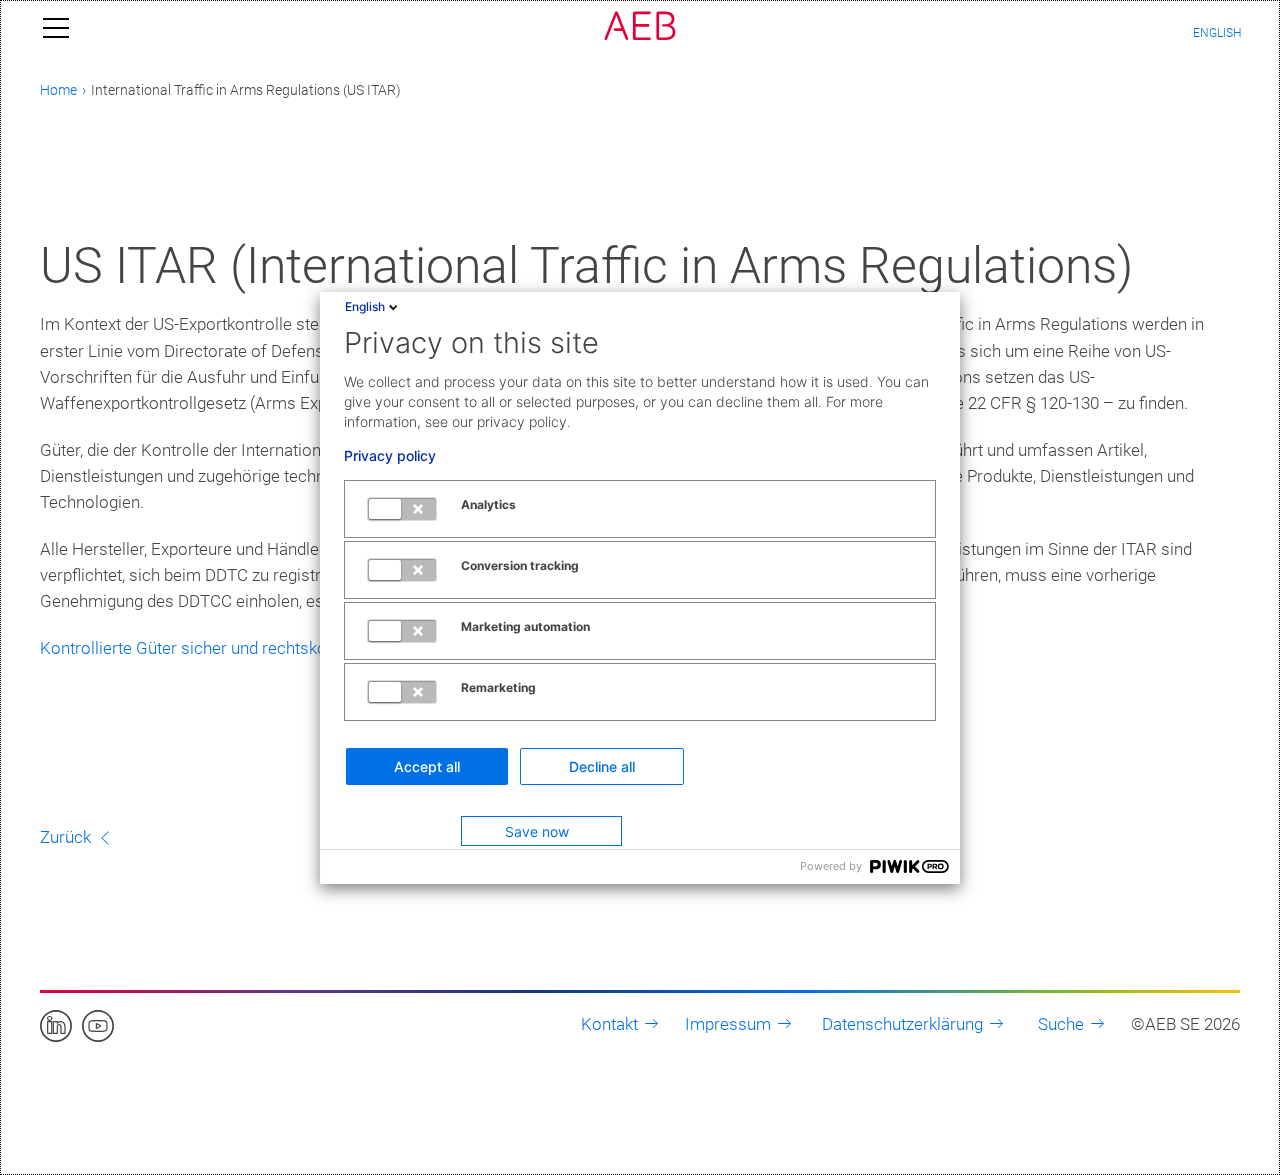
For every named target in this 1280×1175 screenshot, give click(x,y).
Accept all (427, 766)
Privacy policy (390, 456)
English (365, 306)
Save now (537, 831)
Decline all (602, 766)
